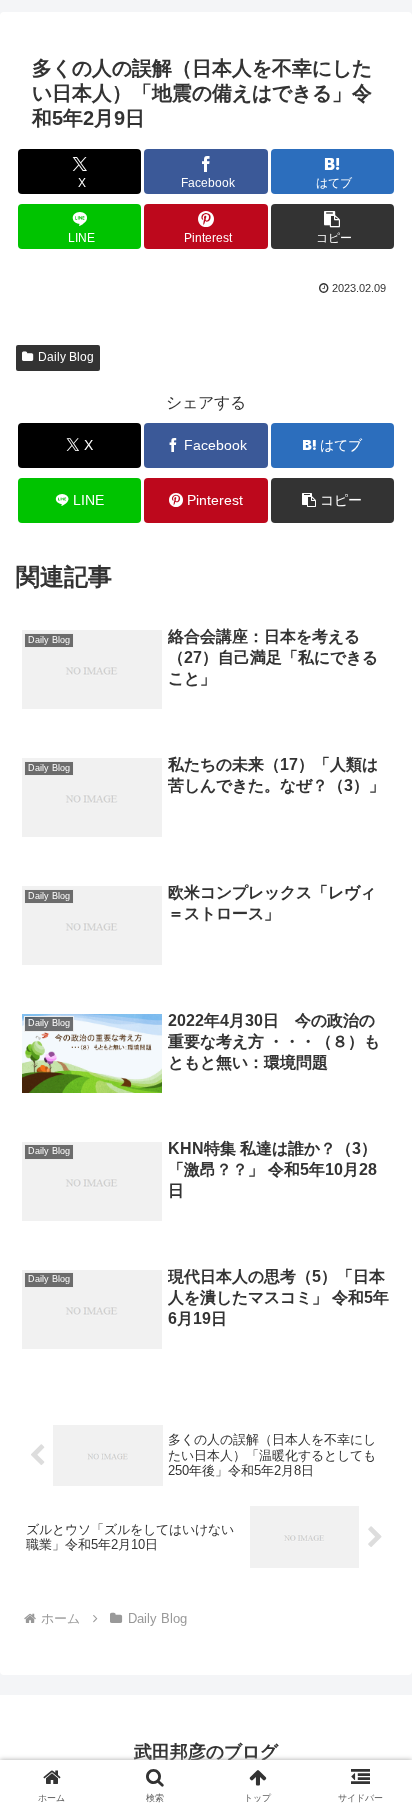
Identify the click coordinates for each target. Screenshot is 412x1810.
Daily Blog (66, 357)
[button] (333, 226)
